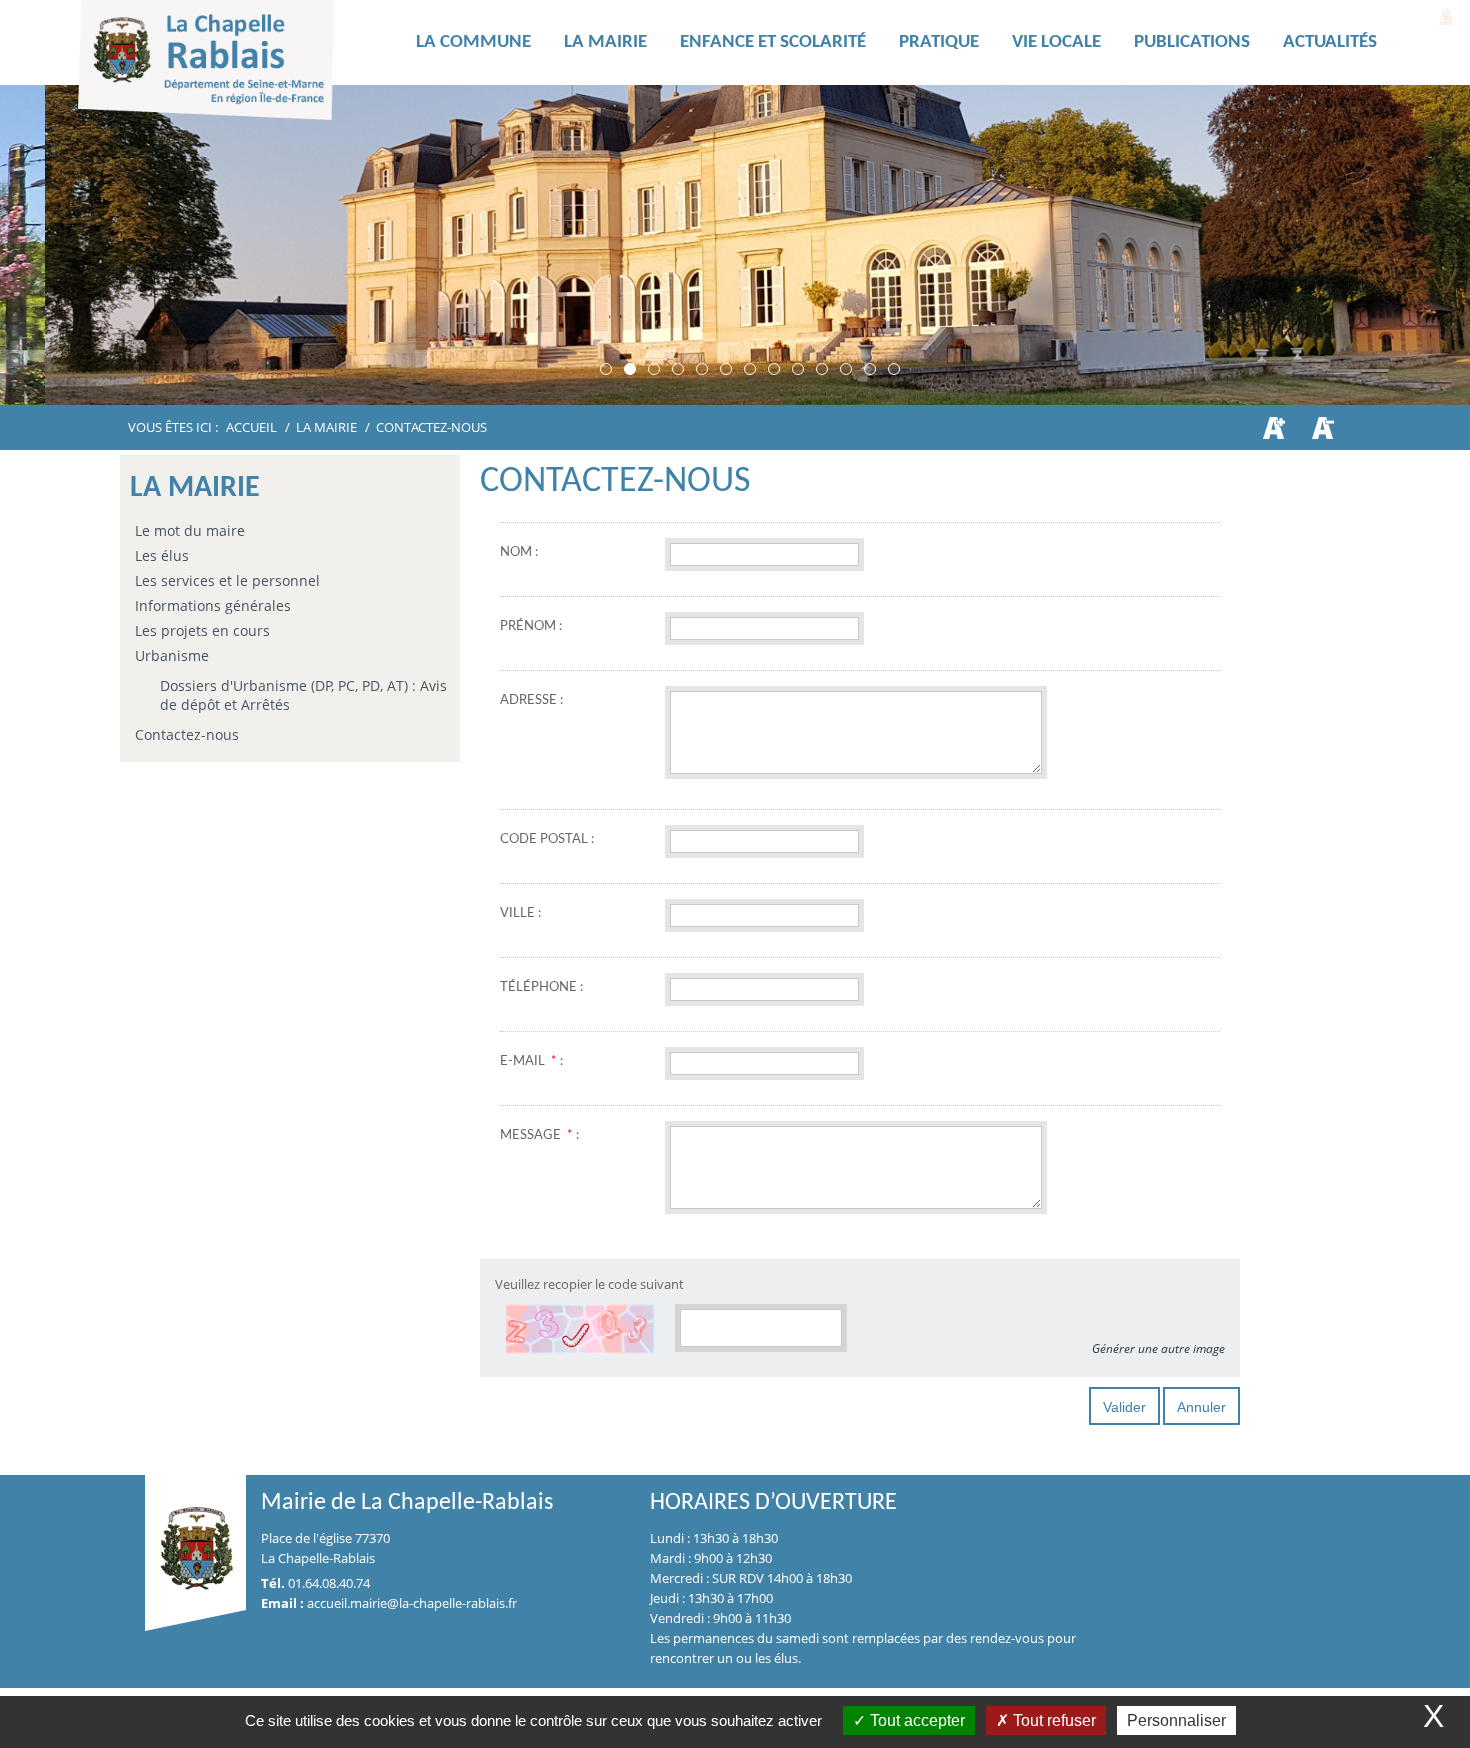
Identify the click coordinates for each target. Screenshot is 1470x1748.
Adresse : (531, 700)
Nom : (519, 552)
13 (894, 369)
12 (870, 369)
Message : (539, 1135)
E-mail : (531, 1061)
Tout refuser (1052, 1720)
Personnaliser (1176, 1720)
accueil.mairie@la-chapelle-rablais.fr (412, 1603)
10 (822, 369)
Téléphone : (541, 987)
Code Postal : (547, 839)
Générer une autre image (1158, 1348)
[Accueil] (238, 65)
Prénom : (531, 626)
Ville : (520, 913)
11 (846, 369)
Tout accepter (915, 1720)
